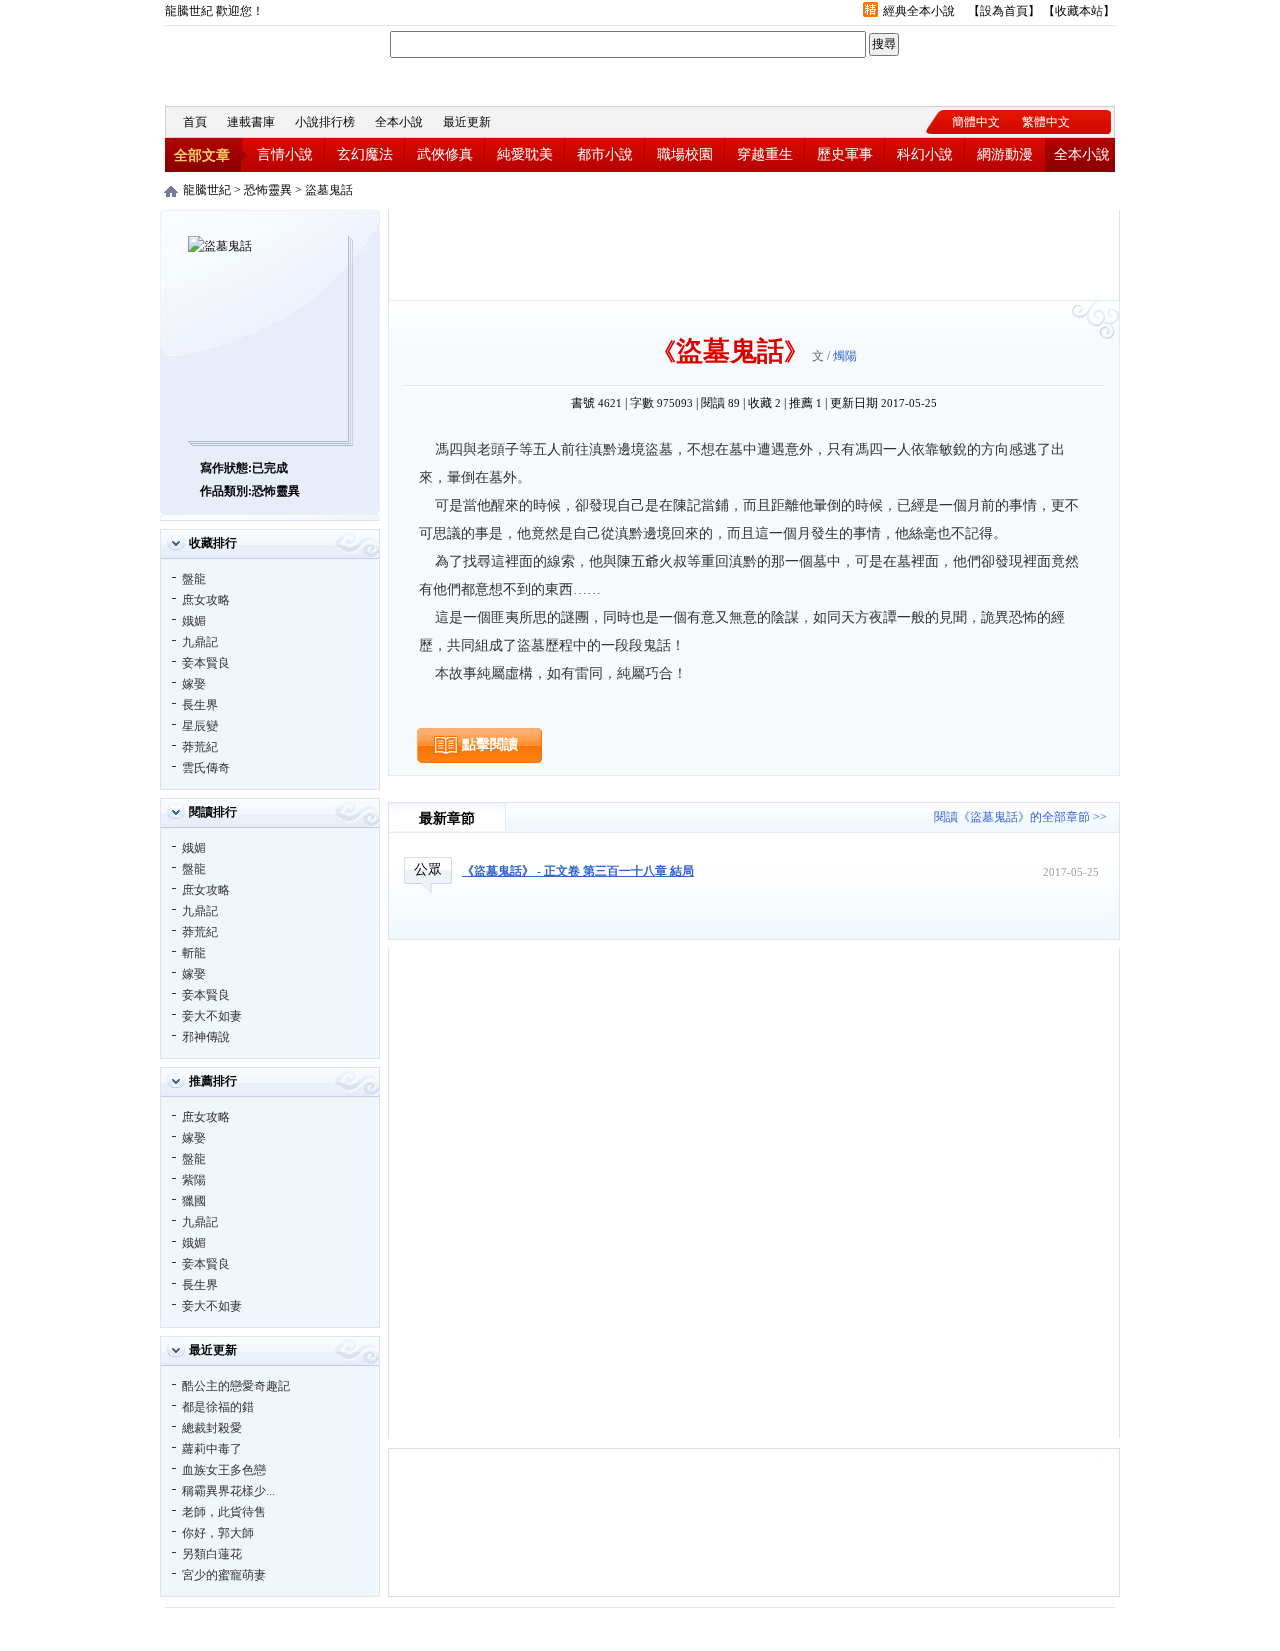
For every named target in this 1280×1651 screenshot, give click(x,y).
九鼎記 (200, 642)
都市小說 (605, 154)
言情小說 (285, 154)
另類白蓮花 (212, 1554)
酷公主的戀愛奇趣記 (236, 1386)
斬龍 (194, 953)
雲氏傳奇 (206, 768)
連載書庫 (251, 122)
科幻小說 (925, 154)
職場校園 (685, 154)
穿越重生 (765, 154)
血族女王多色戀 (224, 1470)
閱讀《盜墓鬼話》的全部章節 (1012, 817)
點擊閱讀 (490, 744)
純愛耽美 (525, 154)
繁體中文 (1046, 122)
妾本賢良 (206, 663)
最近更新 (467, 122)
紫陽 (194, 1180)
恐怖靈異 (268, 190)
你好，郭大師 (218, 1533)
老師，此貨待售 (224, 1512)
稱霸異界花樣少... (228, 1491)
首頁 (195, 122)
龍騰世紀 (275, 63)
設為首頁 (1004, 11)
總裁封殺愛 (212, 1428)
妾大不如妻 (212, 1016)
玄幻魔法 (365, 154)
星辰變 (200, 726)
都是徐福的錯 (218, 1407)
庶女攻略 (206, 600)
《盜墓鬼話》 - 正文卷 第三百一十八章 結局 (578, 871)
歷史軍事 (845, 154)
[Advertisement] (754, 255)
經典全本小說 (919, 11)
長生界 (200, 705)
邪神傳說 (206, 1037)
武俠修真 (445, 154)
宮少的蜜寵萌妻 (224, 1575)
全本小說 (399, 122)
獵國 (194, 1201)
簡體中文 (976, 122)
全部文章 (202, 155)
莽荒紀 (200, 747)
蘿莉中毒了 (212, 1449)
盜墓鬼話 (329, 190)
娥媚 (194, 621)
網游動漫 (1005, 154)
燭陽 (845, 356)
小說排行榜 (325, 122)
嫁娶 (194, 684)
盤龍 (194, 579)
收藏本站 (1079, 11)
